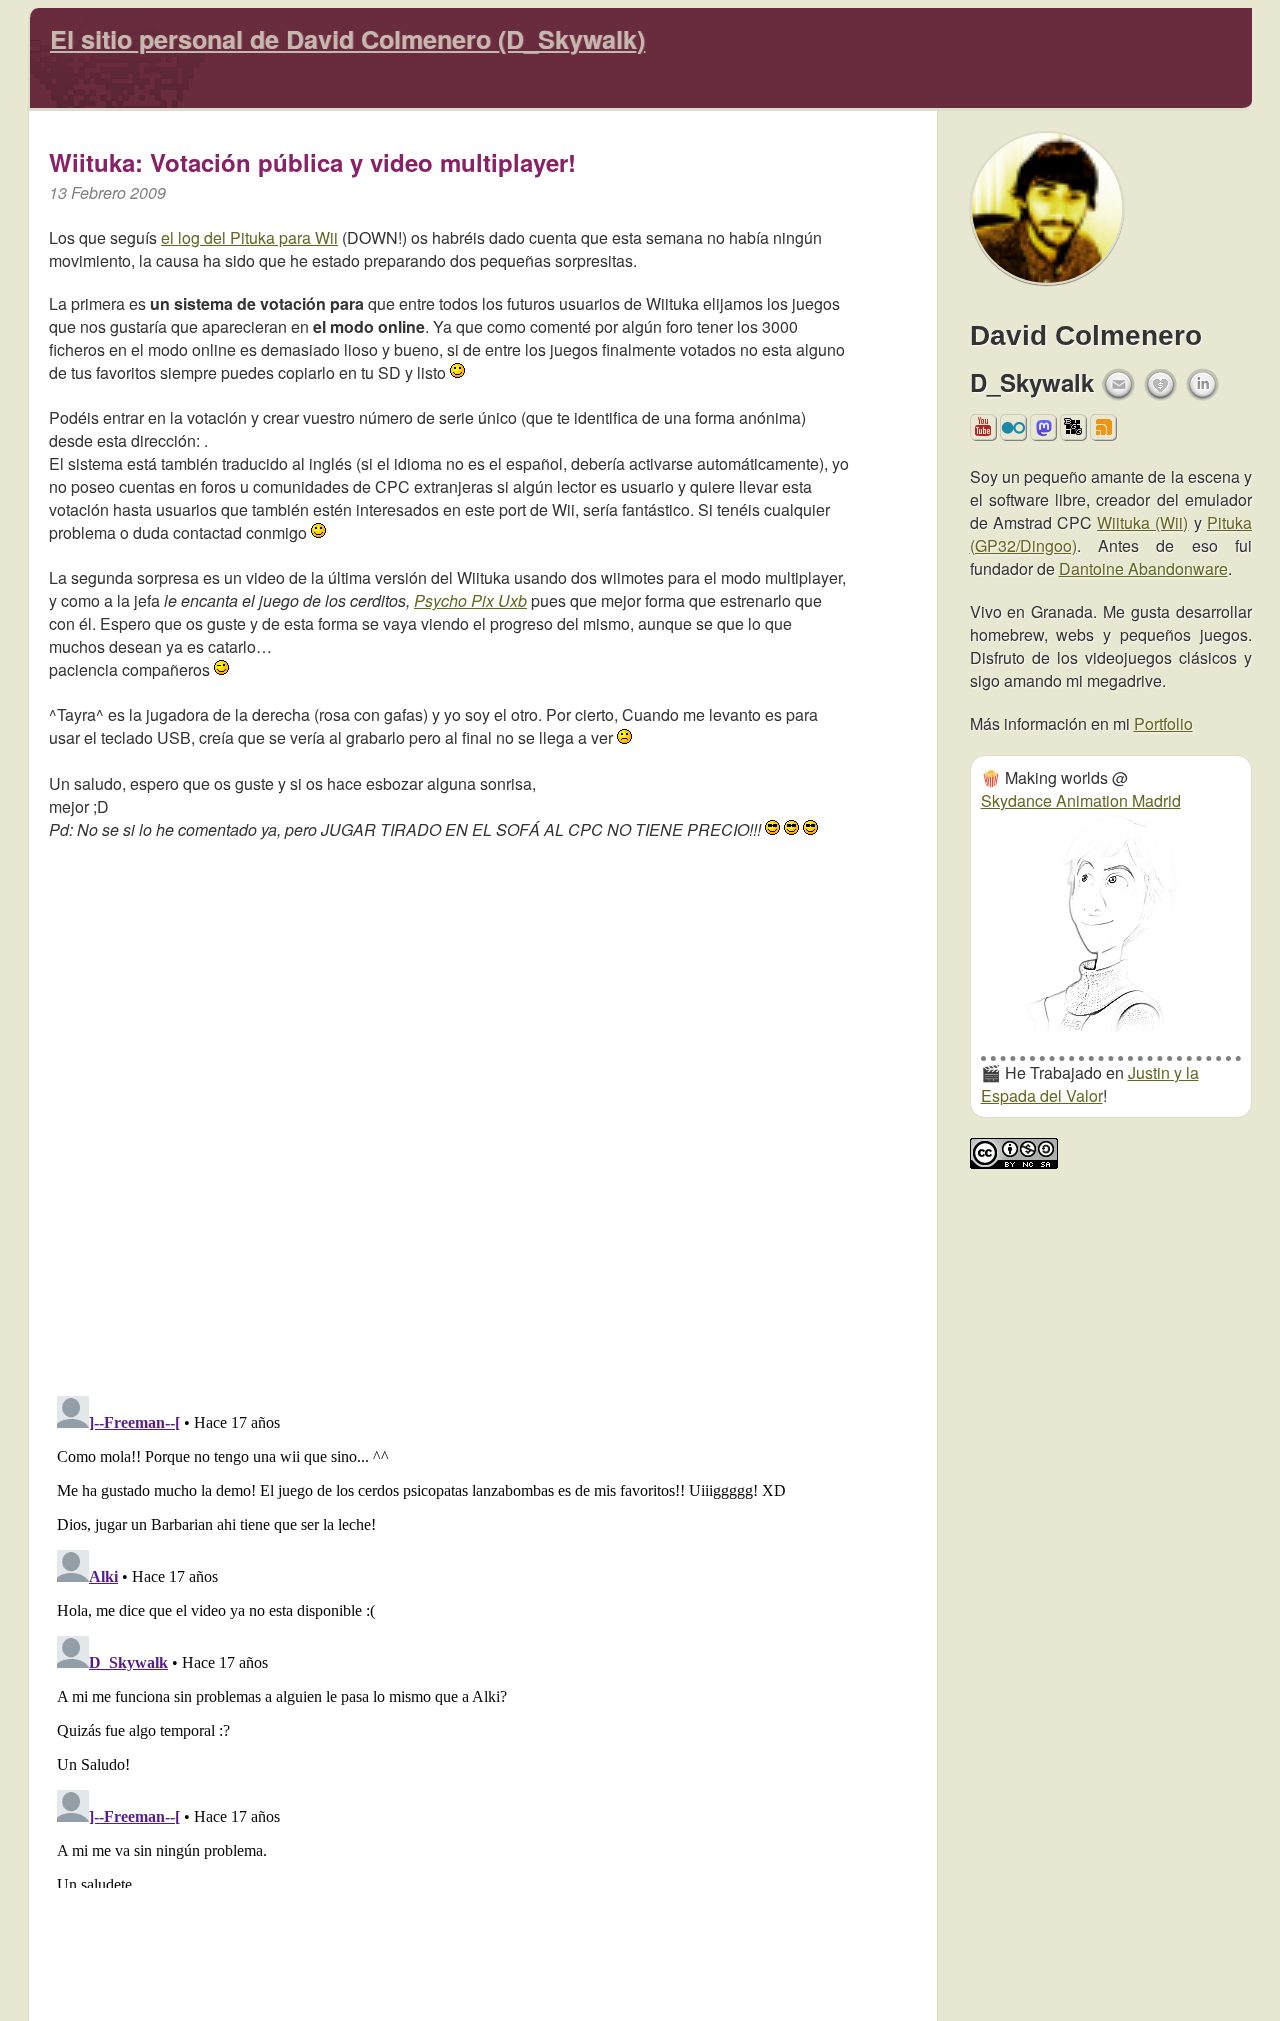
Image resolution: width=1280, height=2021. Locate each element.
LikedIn (1202, 384)
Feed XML (1103, 433)
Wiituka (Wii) (1142, 522)
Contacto (1118, 384)
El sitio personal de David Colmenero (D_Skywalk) (347, 39)
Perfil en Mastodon (1043, 433)
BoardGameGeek (1073, 427)
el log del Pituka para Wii (249, 237)
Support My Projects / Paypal (1161, 390)
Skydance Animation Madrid (1081, 800)
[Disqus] (449, 1113)
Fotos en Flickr (1013, 433)
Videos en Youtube (983, 433)
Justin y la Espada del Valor (1090, 1084)
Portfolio (1163, 723)
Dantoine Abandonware (1143, 568)
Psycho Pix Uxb (470, 600)
